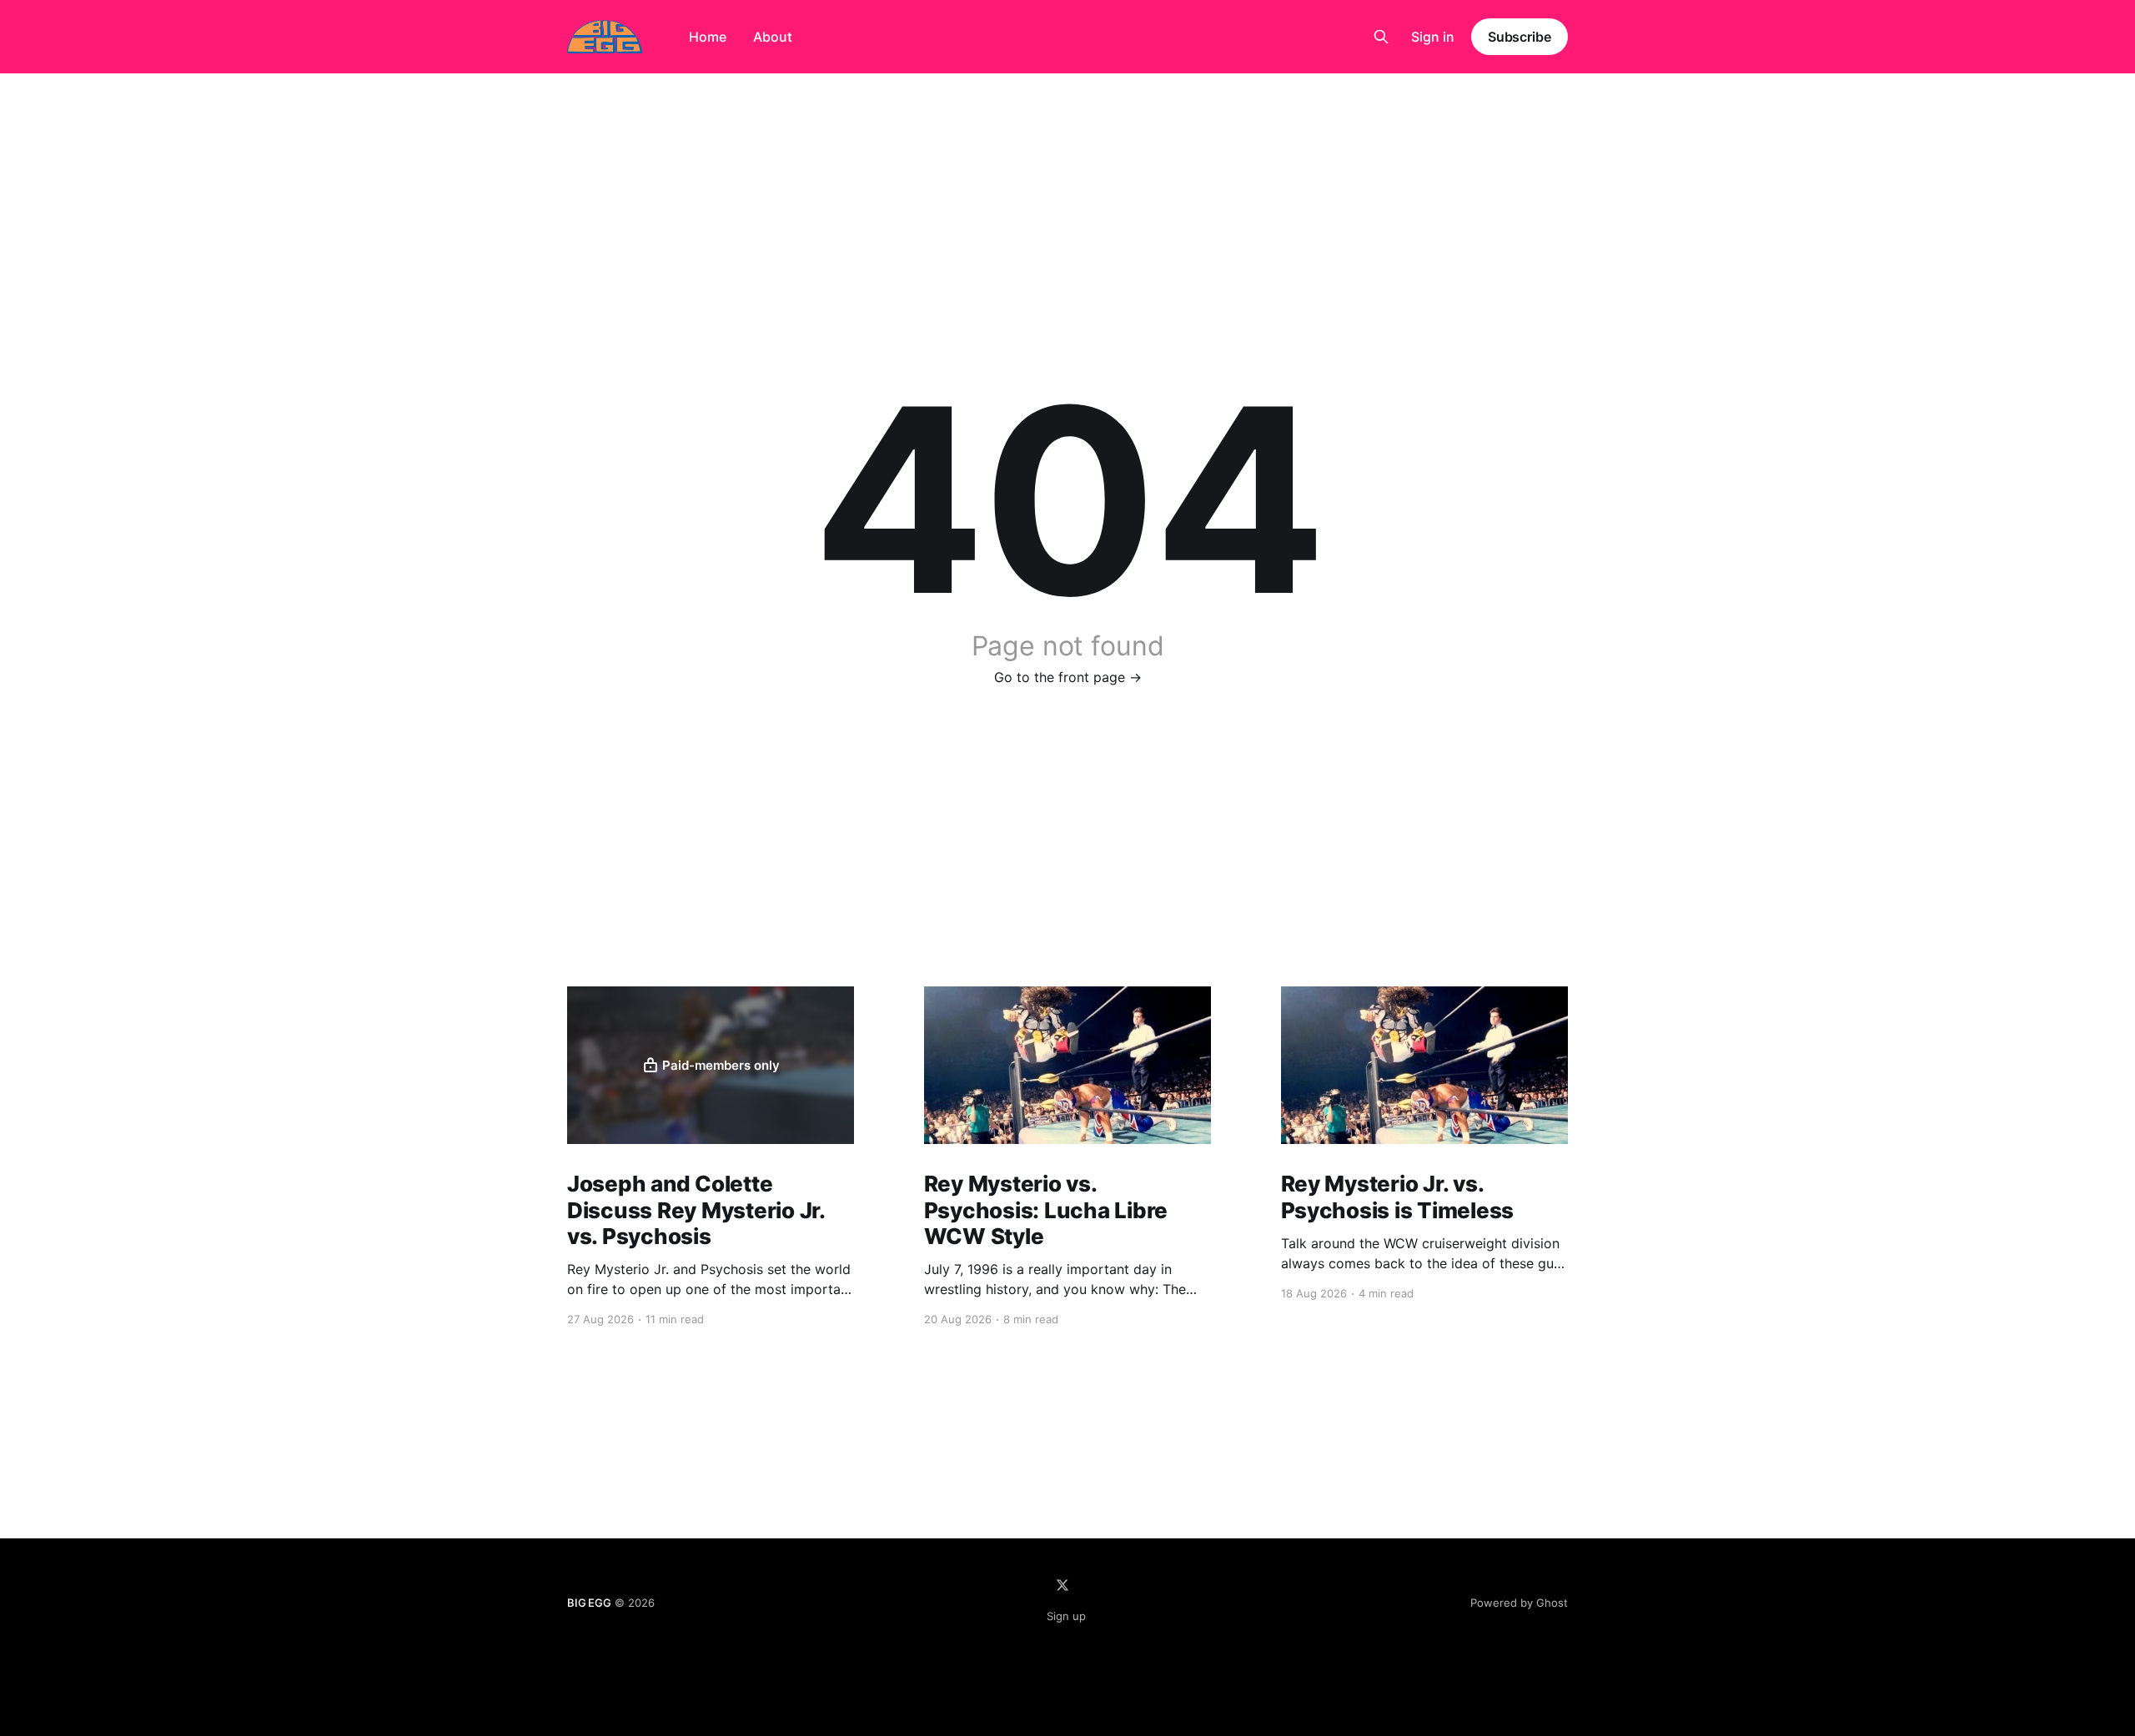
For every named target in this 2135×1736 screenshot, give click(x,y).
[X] (1062, 1585)
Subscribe (1520, 37)
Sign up (1066, 1616)
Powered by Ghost (1519, 1603)
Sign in (1433, 37)
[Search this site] (1381, 37)
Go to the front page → (1068, 677)
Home (708, 37)
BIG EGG (589, 1603)
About (773, 37)
